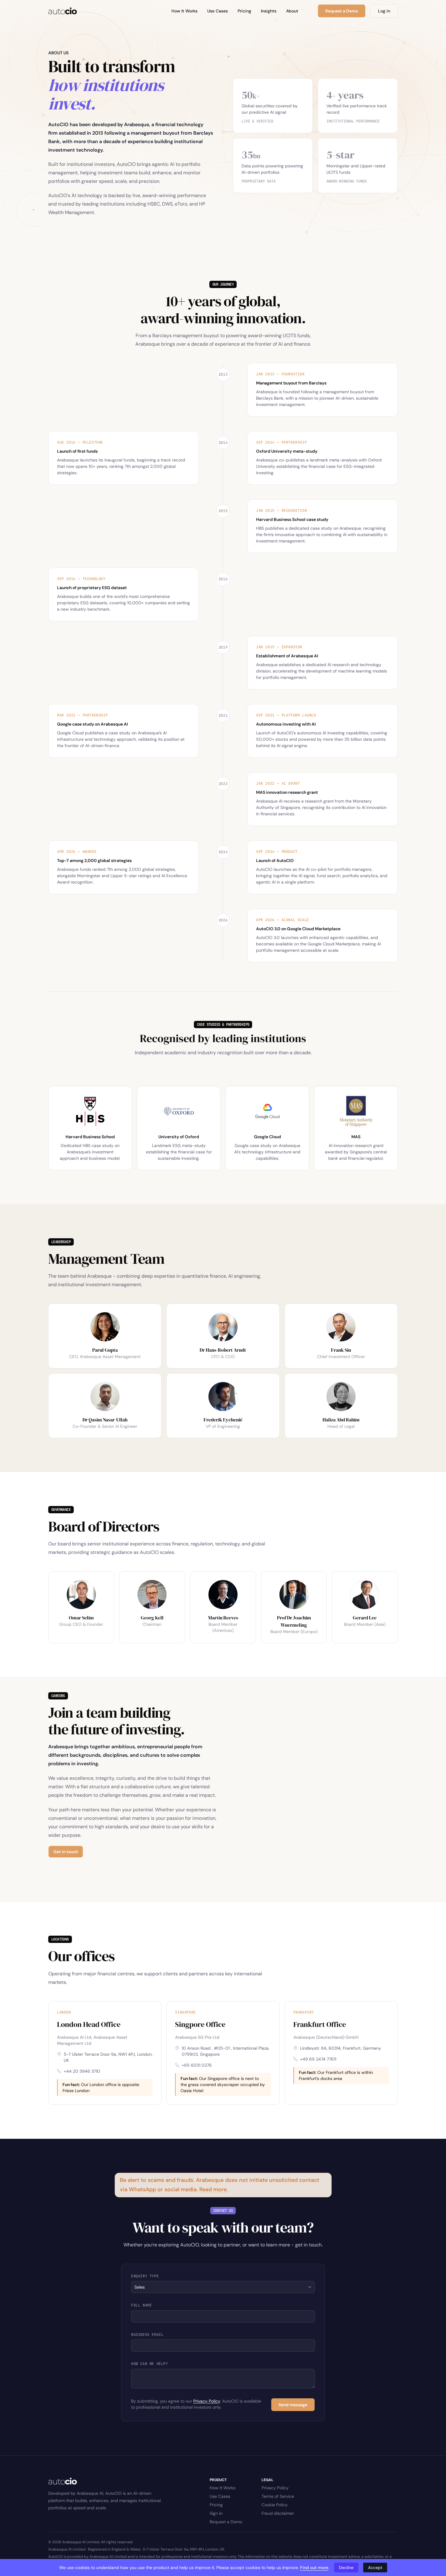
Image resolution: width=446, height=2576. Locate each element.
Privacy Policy (207, 2401)
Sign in (216, 2513)
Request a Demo (226, 2522)
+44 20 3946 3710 (82, 2071)
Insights (269, 11)
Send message (293, 2405)
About (292, 11)
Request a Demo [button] (342, 11)
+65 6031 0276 (197, 2065)
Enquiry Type (145, 2276)
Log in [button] (384, 11)
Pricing (244, 11)
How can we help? (150, 2364)
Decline (346, 2568)
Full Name (141, 2305)
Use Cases (218, 11)
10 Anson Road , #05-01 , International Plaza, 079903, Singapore (226, 2051)
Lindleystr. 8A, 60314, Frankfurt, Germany (341, 2048)
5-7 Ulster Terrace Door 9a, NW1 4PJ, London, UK (108, 2057)
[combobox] (223, 2287)
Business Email (147, 2335)
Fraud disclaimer (278, 2513)
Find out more (314, 2568)
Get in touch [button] (66, 1852)
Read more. (214, 2189)
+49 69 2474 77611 (318, 2059)
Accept (375, 2568)
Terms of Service (278, 2496)
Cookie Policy (275, 2505)
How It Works (184, 11)
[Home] (63, 11)
